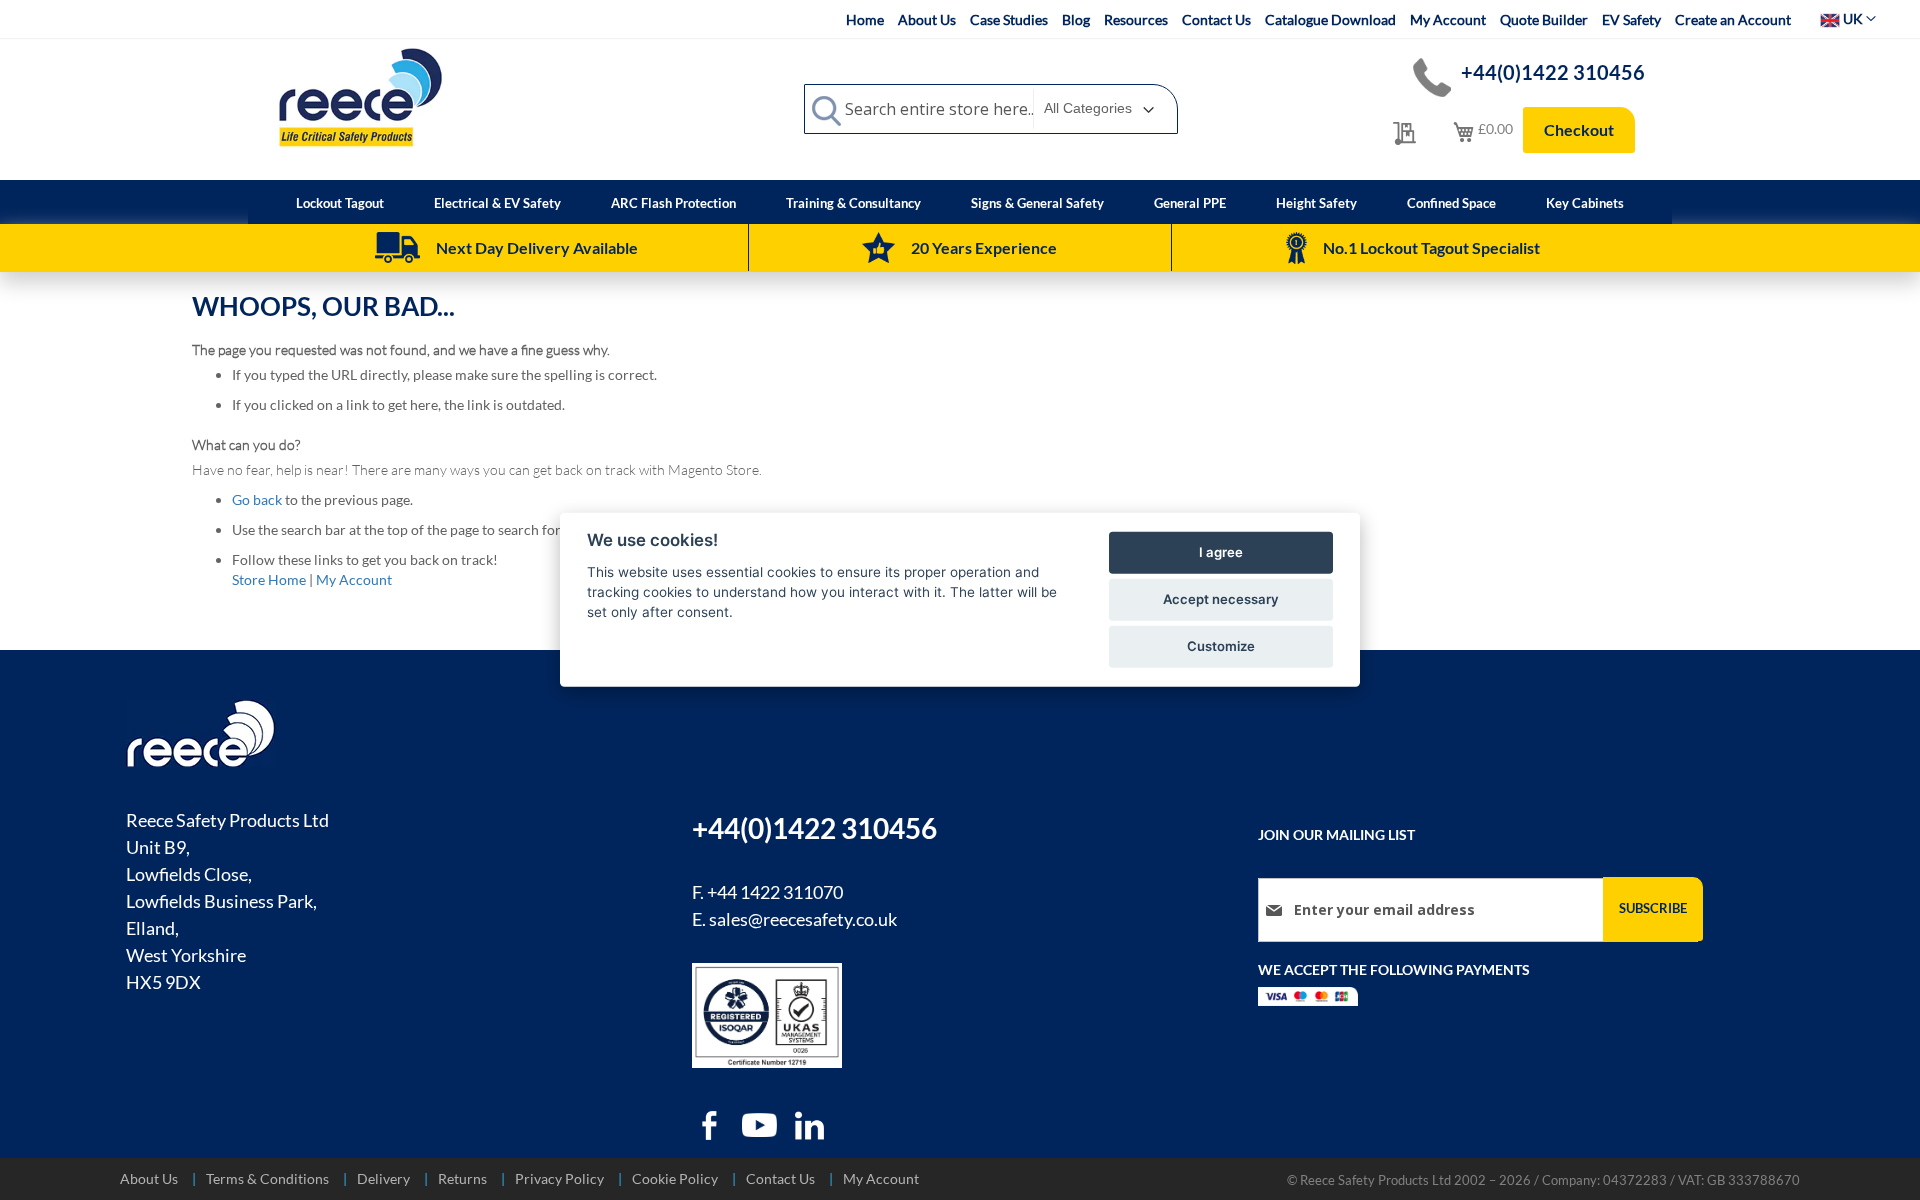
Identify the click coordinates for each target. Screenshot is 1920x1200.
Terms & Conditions (267, 1178)
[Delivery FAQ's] (397, 248)
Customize (1221, 646)
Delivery (383, 1178)
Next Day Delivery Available (537, 247)
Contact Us (1216, 19)
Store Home (269, 579)
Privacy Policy (559, 1178)
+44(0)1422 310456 (1553, 72)
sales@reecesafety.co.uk (803, 919)
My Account (1448, 19)
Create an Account (1733, 19)
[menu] (960, 202)
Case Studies (1009, 19)
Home (865, 19)
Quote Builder (1544, 19)
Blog (1076, 19)
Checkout (1579, 129)
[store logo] (360, 97)
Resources (1136, 19)
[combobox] (991, 109)
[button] (1848, 19)
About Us (927, 19)
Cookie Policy (675, 1178)
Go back (257, 499)
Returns (462, 1178)
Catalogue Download (1330, 19)
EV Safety (1631, 19)
